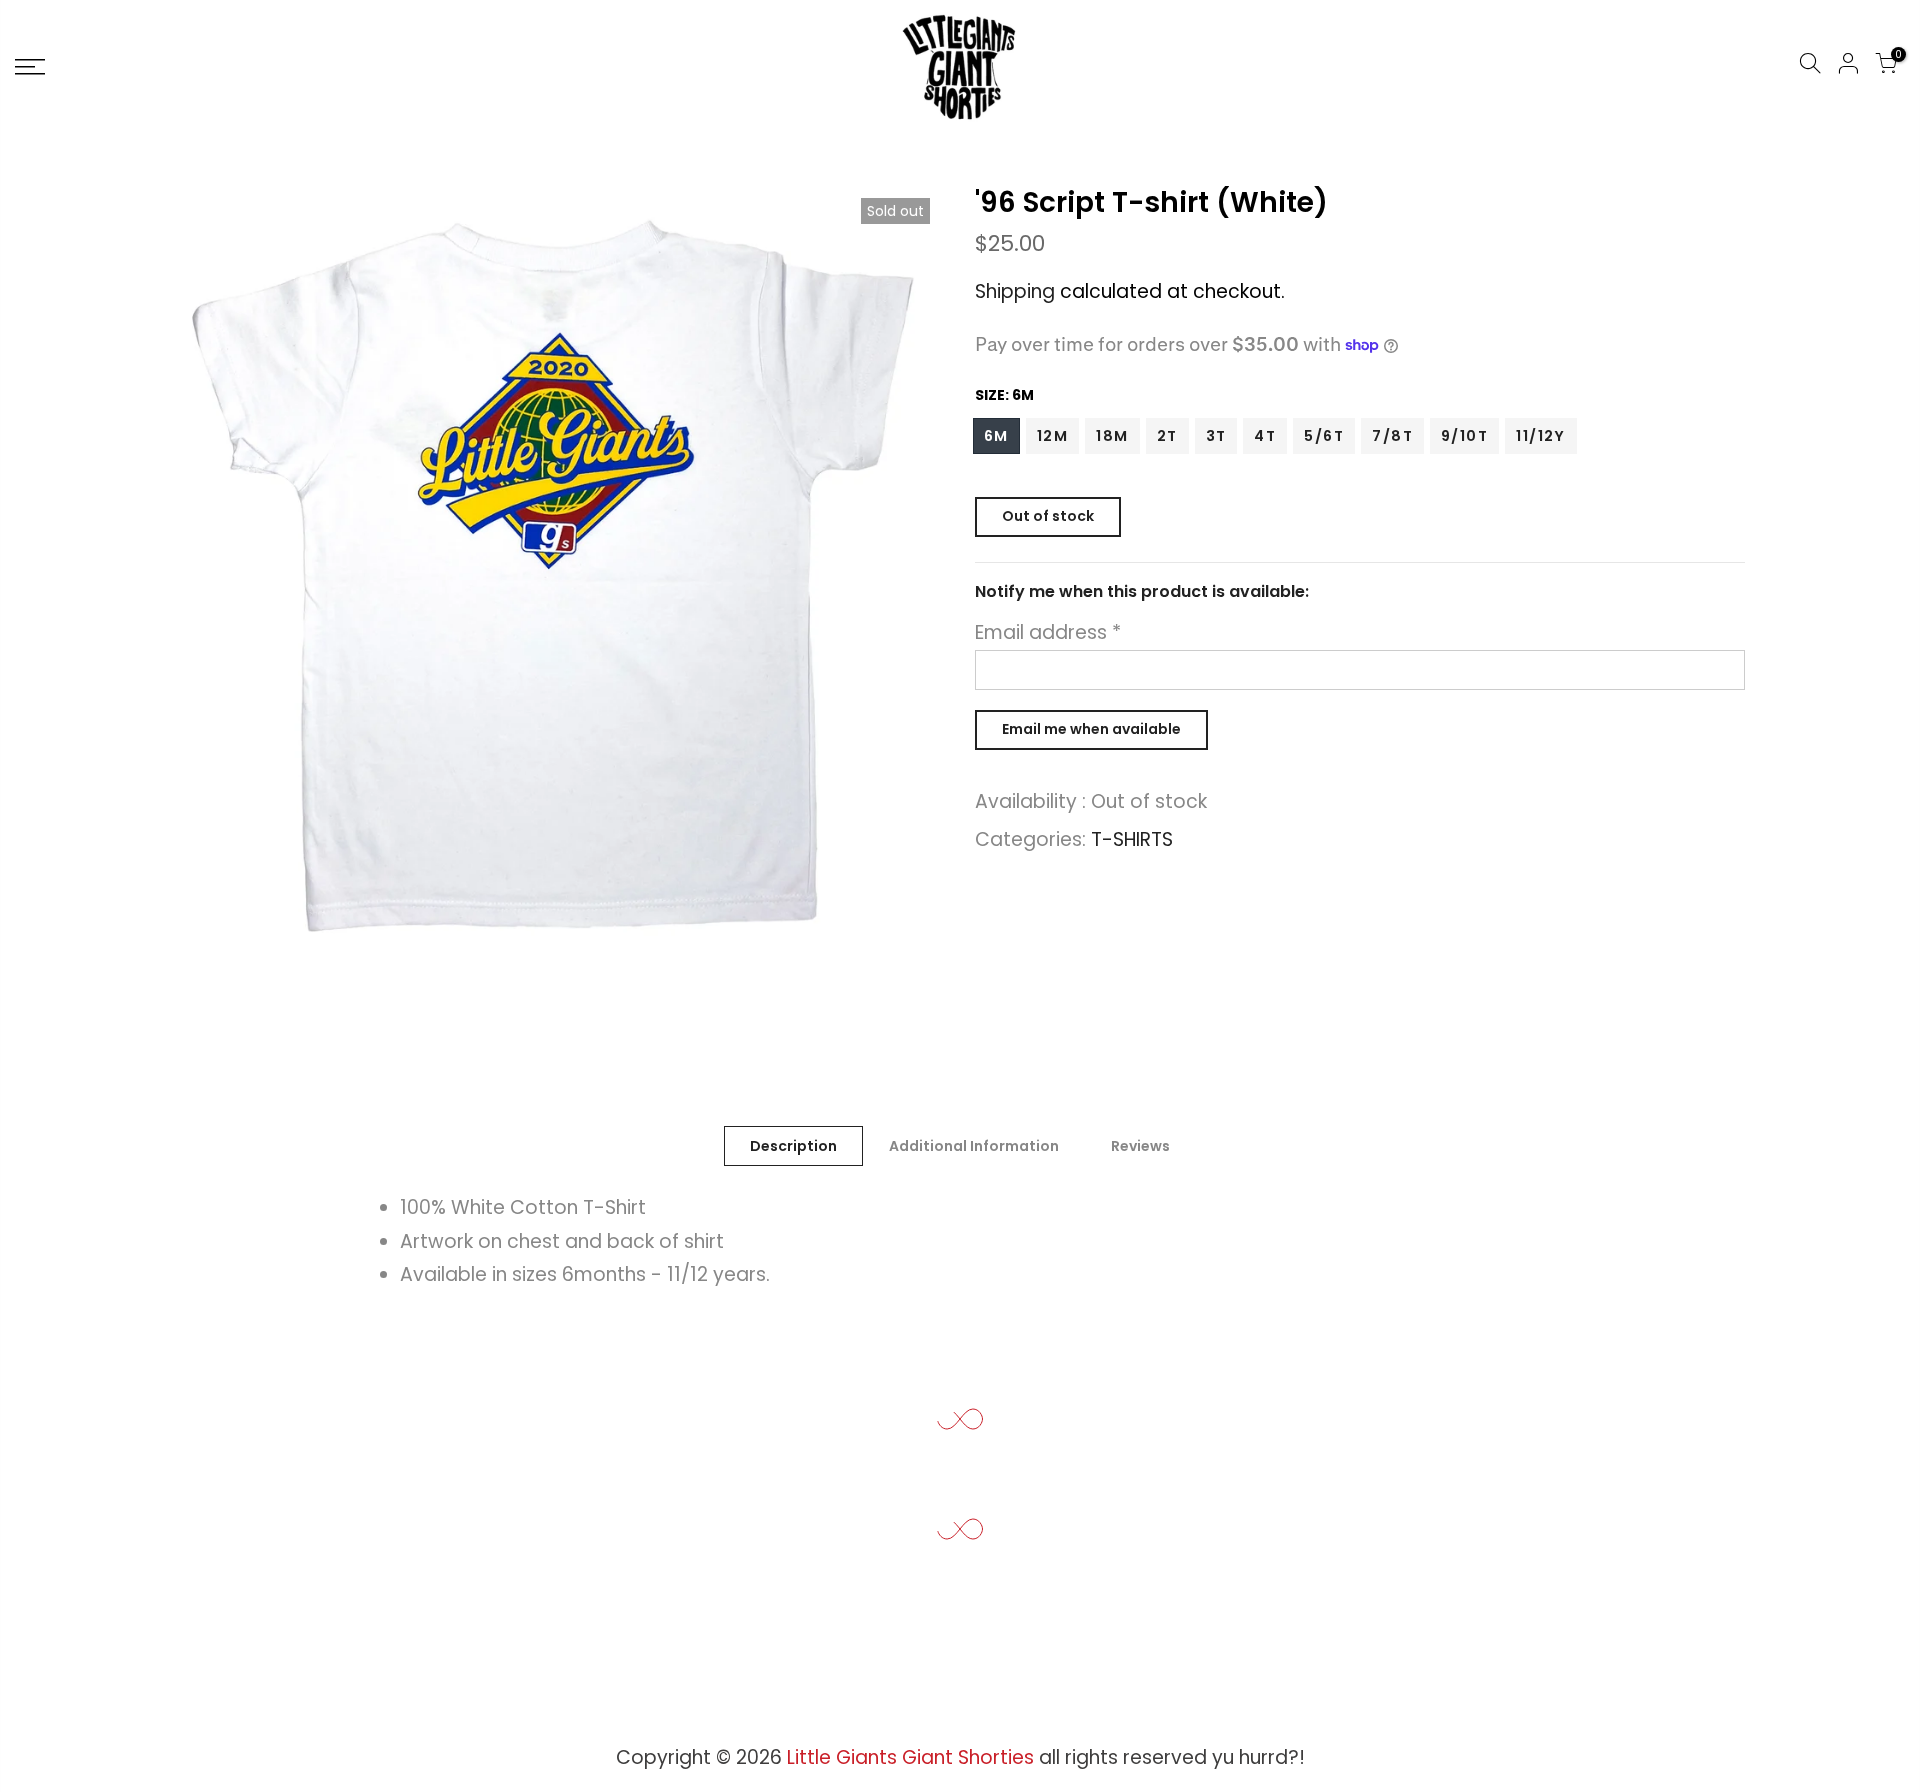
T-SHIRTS (1132, 839)
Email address (1048, 632)
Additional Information (974, 1146)
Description (793, 1146)
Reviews (1140, 1146)
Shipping (1015, 291)
